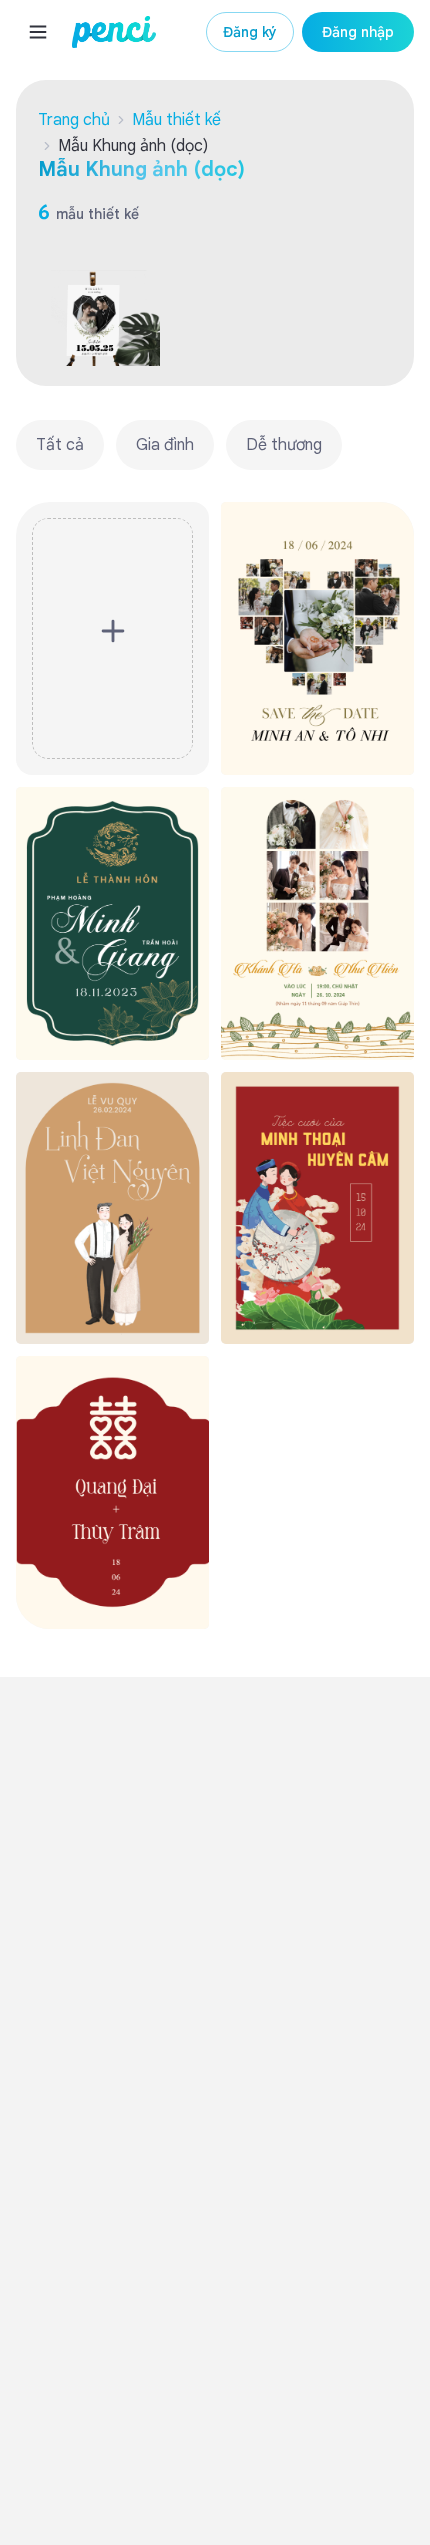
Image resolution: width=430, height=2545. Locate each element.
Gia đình (165, 445)
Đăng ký (250, 32)
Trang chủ (74, 120)
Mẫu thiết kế (176, 120)
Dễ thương (284, 445)
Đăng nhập (358, 32)
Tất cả (60, 445)
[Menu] (38, 32)
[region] (215, 445)
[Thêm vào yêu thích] (389, 527)
